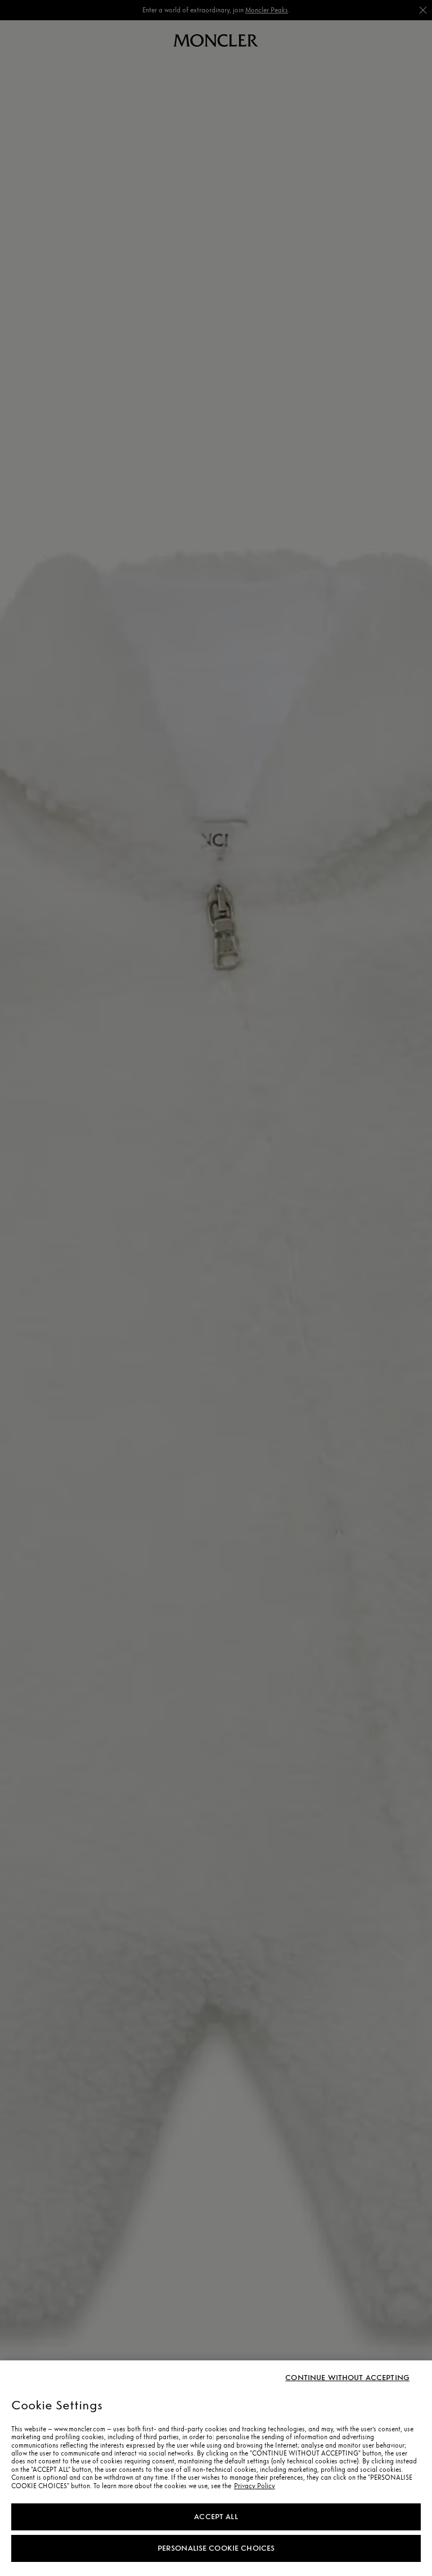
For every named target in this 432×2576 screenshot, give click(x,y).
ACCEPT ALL (216, 2517)
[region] (216, 2468)
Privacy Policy (255, 2486)
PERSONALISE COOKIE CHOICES (216, 2548)
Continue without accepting (347, 2378)
